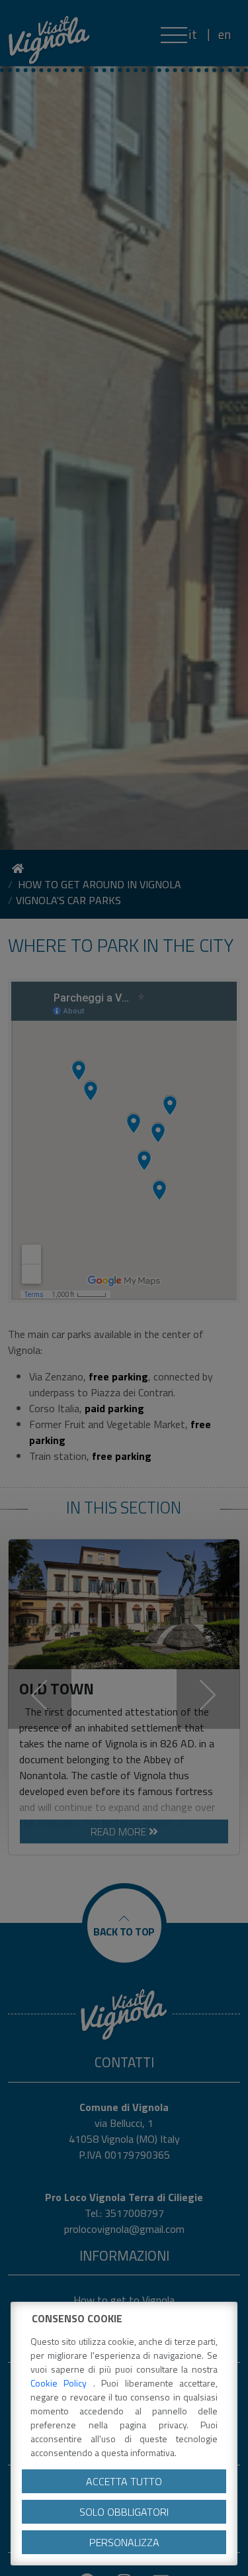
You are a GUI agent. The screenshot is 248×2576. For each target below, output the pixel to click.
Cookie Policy (62, 2383)
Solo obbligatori (124, 2512)
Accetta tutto (124, 2481)
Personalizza (124, 2542)
